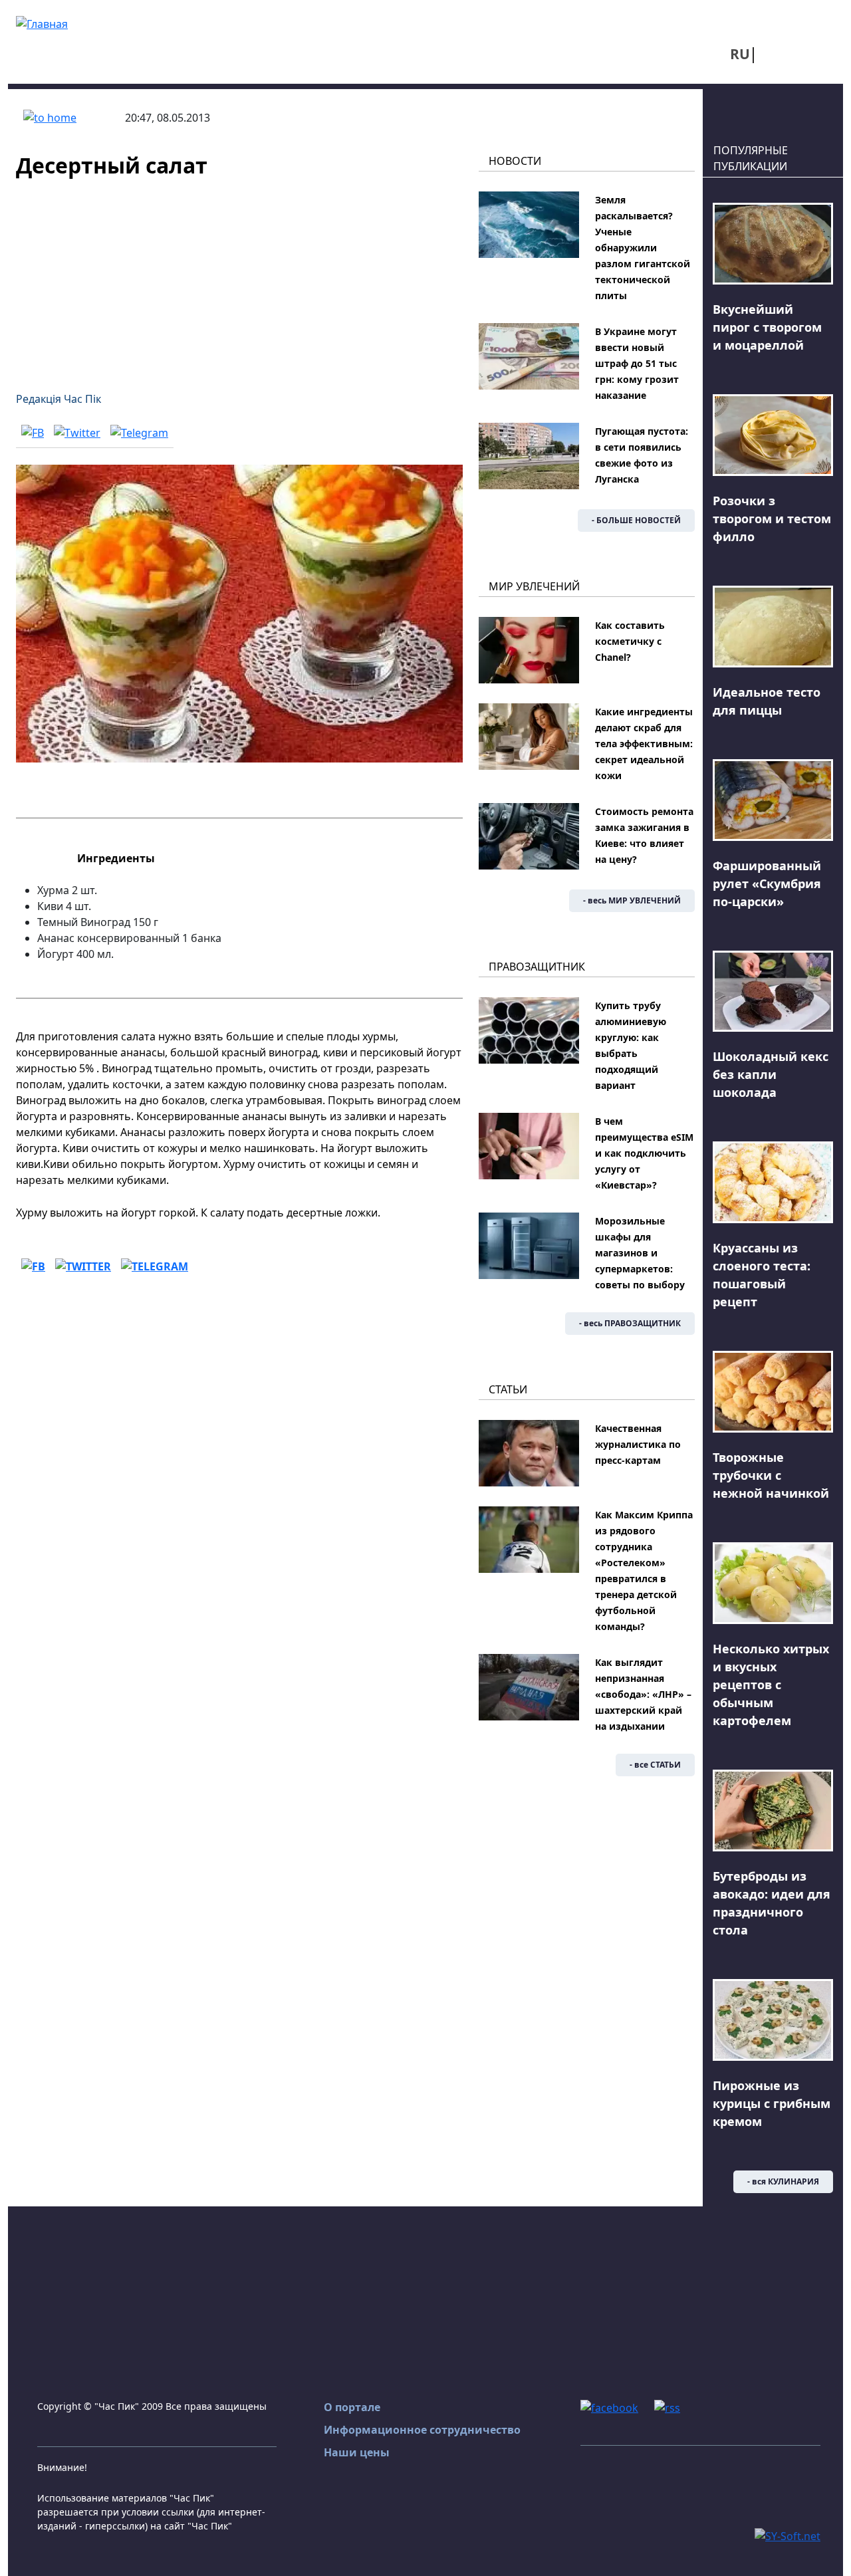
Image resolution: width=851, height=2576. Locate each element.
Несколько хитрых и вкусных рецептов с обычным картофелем (771, 1685)
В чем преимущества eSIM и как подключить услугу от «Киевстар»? (644, 1153)
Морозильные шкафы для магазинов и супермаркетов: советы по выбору (640, 1253)
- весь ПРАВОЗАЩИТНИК (630, 1323)
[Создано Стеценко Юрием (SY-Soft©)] (788, 2535)
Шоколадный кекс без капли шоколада (771, 1074)
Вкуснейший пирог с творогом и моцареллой (767, 327)
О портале (352, 2407)
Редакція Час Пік (59, 399)
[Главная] (42, 23)
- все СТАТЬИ (655, 1765)
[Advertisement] (239, 277)
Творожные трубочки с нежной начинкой (771, 1475)
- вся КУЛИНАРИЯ (783, 2181)
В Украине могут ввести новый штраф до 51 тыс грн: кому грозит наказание (637, 363)
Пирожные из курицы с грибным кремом (772, 2103)
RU (740, 54)
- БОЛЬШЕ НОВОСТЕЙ (636, 520)
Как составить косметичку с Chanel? (630, 641)
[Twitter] (77, 432)
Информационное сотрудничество (422, 2430)
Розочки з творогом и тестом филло (772, 519)
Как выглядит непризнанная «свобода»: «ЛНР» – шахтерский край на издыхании (643, 1694)
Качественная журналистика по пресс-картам (638, 1444)
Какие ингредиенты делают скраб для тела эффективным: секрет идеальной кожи (644, 744)
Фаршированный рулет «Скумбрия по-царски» (767, 883)
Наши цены (357, 2452)
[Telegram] (139, 432)
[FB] (33, 432)
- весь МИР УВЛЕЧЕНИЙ (632, 900)
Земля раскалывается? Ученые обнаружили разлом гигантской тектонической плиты (643, 248)
